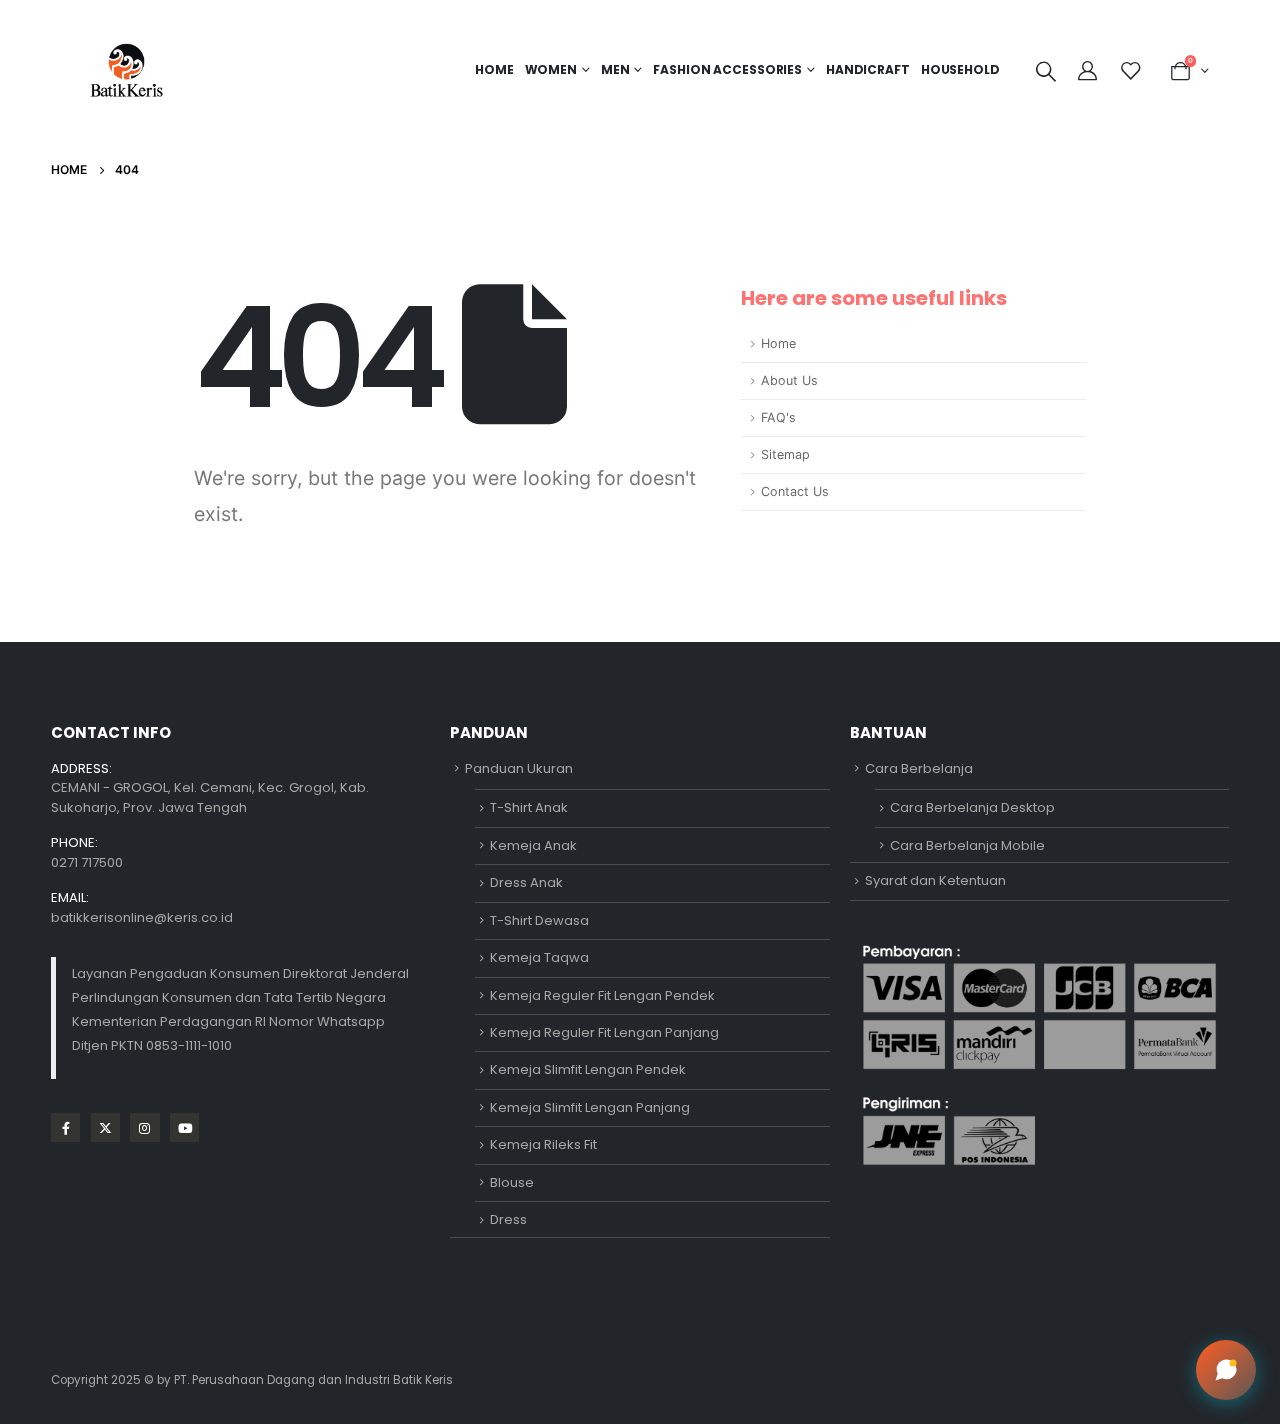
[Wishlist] (1131, 71)
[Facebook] (65, 1127)
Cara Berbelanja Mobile (967, 845)
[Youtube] (184, 1127)
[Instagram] (144, 1127)
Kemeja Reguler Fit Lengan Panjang (604, 1032)
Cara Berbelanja (919, 768)
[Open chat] (1226, 1370)
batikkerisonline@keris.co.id (142, 917)
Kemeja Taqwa (539, 957)
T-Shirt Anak (529, 807)
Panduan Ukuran (519, 768)
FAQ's (778, 417)
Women (551, 69)
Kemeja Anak (533, 845)
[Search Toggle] (1046, 71)
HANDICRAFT (868, 69)
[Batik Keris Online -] (126, 70)
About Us (789, 380)
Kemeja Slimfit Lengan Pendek (588, 1069)
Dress (508, 1219)
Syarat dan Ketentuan (935, 880)
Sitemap (785, 454)
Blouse (512, 1182)
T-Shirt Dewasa (539, 920)
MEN (615, 69)
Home (494, 69)
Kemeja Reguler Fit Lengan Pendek (602, 995)
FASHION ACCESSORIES (727, 69)
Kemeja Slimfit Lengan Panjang (590, 1107)
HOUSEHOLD (960, 69)
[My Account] (1090, 71)
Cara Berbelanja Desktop (972, 807)
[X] (105, 1127)
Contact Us (795, 491)
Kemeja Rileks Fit (543, 1144)
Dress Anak (526, 882)
